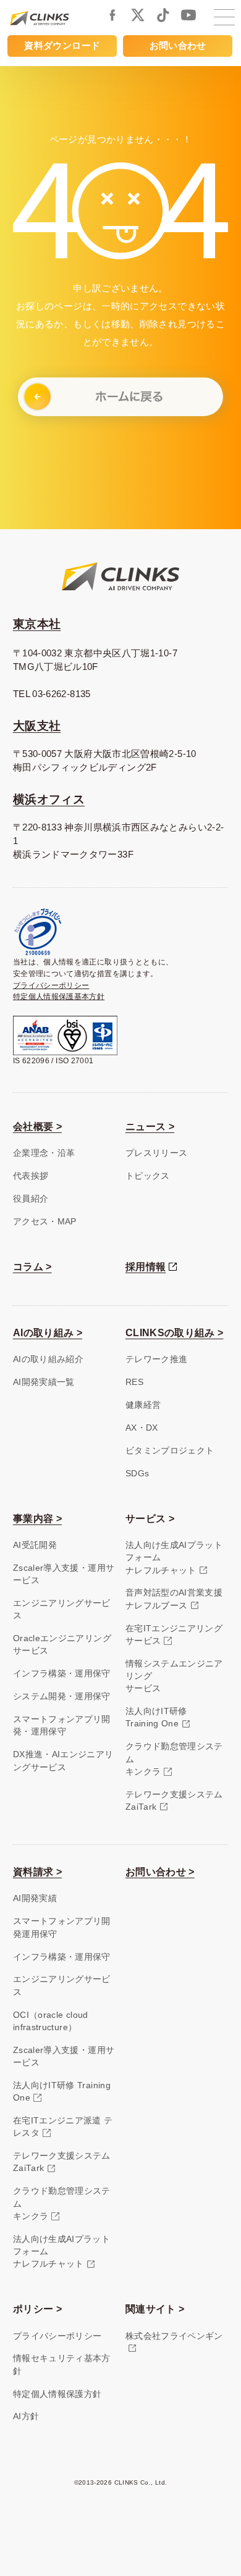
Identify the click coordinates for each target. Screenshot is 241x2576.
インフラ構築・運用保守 (62, 1674)
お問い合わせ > (160, 1872)
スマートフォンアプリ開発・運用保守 (62, 1725)
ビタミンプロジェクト (170, 1451)
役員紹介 (31, 1199)
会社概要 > (37, 1127)
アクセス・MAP (45, 1222)
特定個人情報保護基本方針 (59, 997)
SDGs (137, 1474)
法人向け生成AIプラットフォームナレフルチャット (174, 1558)
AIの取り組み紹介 (48, 1359)
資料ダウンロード (62, 46)
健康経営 (143, 1405)
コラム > (32, 1267)
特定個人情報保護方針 (57, 2394)
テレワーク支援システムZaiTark (174, 1801)
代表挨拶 (31, 1176)
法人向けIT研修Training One (156, 1717)
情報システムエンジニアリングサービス (174, 1676)
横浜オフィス (49, 799)
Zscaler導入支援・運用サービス (64, 1574)
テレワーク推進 (157, 1359)
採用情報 (146, 1267)
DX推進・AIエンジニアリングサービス (63, 1761)
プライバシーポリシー (51, 985)
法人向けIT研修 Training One (62, 2092)
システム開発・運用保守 (62, 1696)
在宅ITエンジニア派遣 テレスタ (63, 2127)
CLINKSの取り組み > (175, 1333)
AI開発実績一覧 (44, 1382)
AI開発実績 (35, 1898)
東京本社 (37, 624)
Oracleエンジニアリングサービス (62, 1645)
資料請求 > (37, 1872)
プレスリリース (157, 1153)
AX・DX (142, 1428)
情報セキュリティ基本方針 (62, 2365)
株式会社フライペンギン (174, 2336)
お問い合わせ (178, 46)
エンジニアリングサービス (62, 1609)
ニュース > (150, 1127)
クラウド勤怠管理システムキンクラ (174, 1759)
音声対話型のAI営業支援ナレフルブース (174, 1599)
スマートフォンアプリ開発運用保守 (62, 1927)
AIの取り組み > (48, 1333)
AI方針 (26, 2416)
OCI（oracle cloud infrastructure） (51, 2021)
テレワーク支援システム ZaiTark (62, 2162)
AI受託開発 (35, 1545)
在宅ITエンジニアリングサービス (174, 1635)
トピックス (148, 1176)
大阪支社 (37, 726)
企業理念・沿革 (44, 1153)
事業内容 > (37, 1519)
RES (134, 1382)
